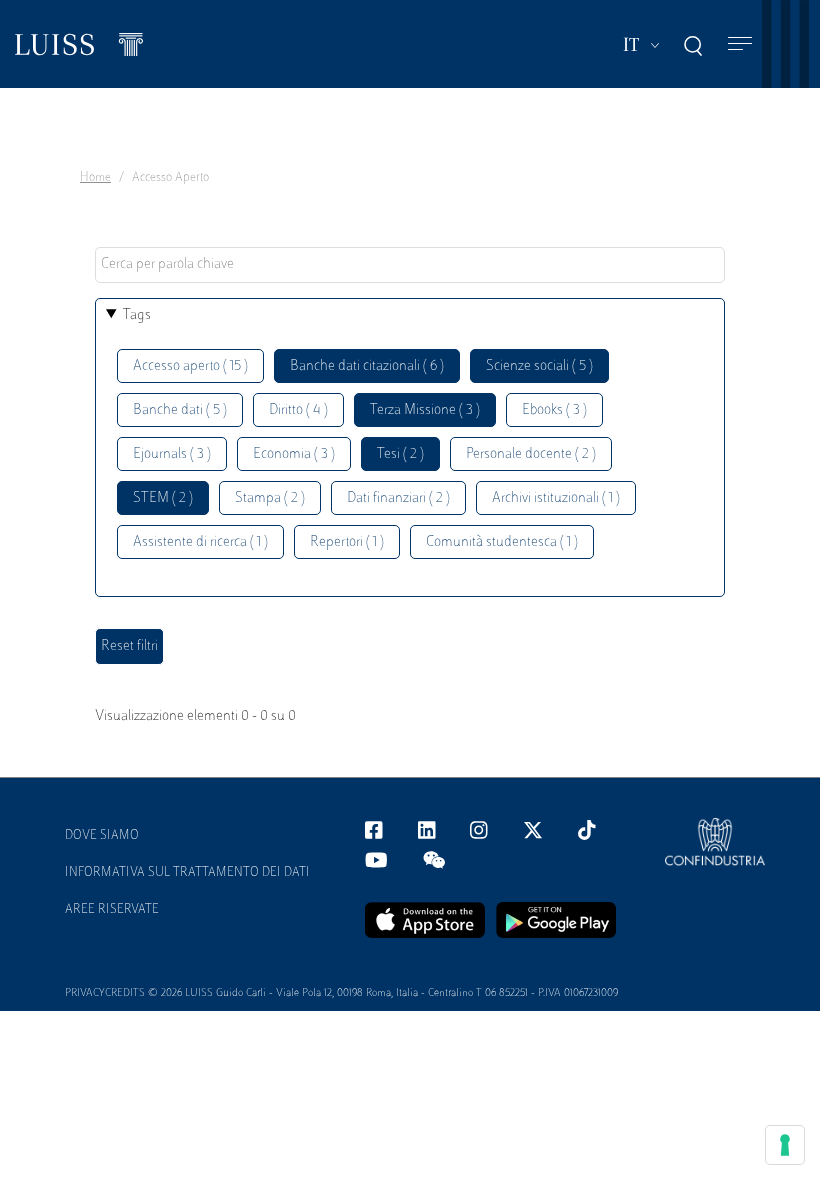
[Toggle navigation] (740, 44)
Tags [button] (137, 315)
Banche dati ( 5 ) (180, 410)
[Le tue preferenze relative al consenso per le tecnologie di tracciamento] (785, 1145)
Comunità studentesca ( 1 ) (502, 542)
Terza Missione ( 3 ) (425, 410)
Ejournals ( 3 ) (172, 454)
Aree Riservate (112, 910)
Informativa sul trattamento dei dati (187, 873)
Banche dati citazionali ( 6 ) (367, 366)
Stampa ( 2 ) (270, 498)
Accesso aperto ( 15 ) (190, 366)
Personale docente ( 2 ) (531, 454)
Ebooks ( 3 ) (554, 410)
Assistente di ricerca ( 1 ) (200, 542)
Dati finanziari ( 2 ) (398, 498)
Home (95, 178)
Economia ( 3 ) (294, 454)
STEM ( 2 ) (163, 498)
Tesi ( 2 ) (400, 454)
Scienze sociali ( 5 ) (539, 366)
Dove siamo (102, 836)
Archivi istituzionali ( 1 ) (556, 498)
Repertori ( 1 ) (347, 542)
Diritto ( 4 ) (298, 410)
